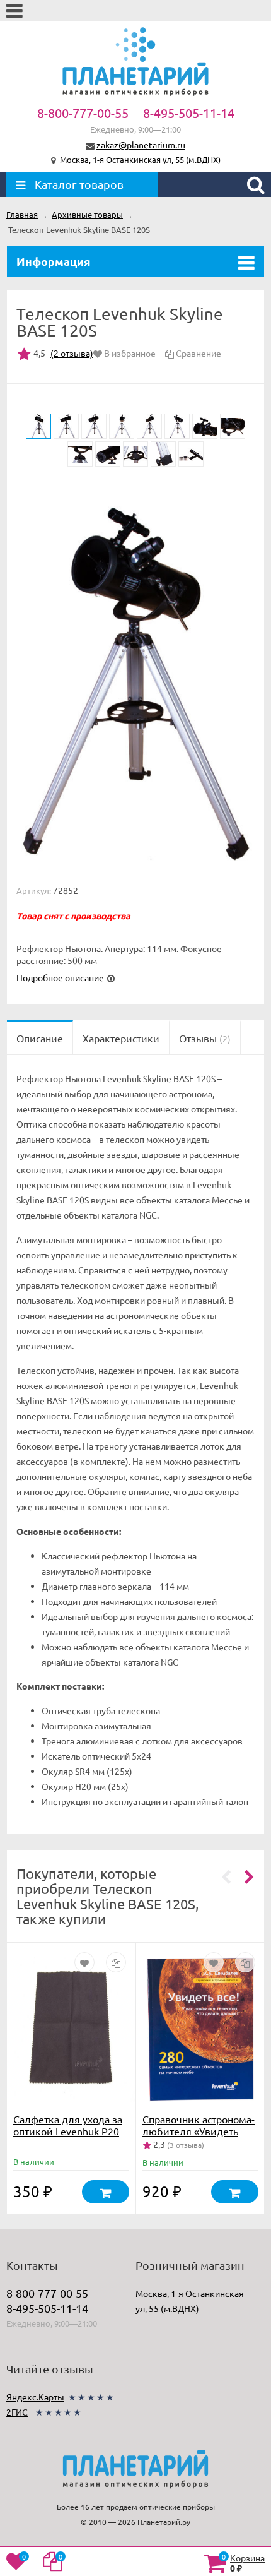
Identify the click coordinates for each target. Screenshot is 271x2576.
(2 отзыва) (72, 353)
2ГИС (17, 2412)
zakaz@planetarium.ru (141, 145)
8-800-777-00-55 (83, 113)
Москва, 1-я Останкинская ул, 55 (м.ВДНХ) (140, 159)
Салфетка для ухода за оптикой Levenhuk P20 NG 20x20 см (68, 2131)
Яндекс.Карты (35, 2397)
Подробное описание (60, 977)
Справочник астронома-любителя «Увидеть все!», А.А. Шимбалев (199, 2131)
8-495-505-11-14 (189, 113)
